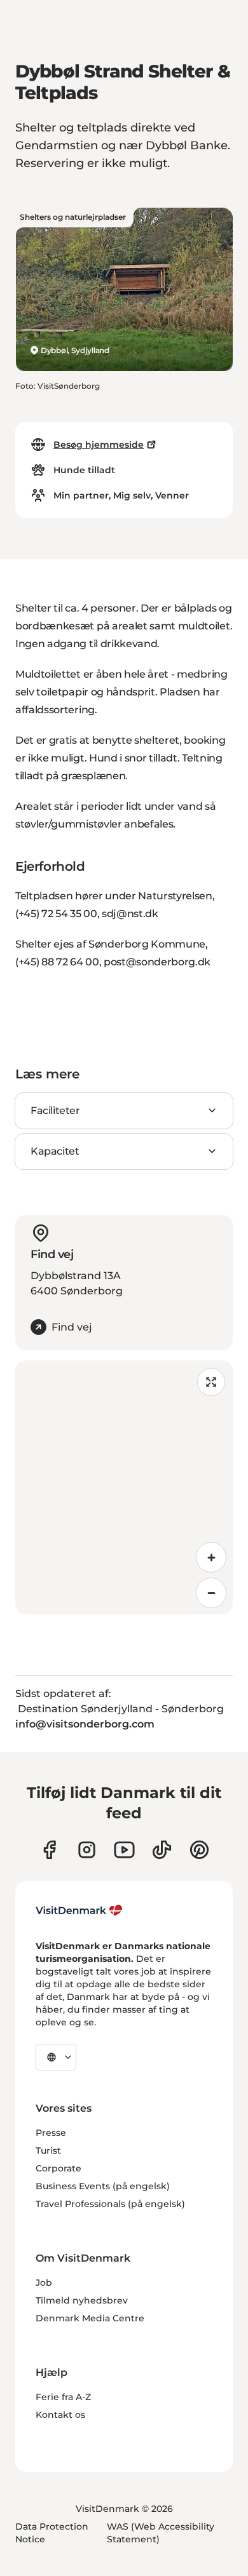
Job (44, 2283)
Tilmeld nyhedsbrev (82, 2300)
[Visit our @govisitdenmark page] (162, 1850)
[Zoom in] (211, 1557)
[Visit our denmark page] (49, 1850)
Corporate (59, 2168)
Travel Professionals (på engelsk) (110, 2204)
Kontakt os (60, 2415)
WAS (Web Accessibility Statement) (161, 2533)
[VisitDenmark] (79, 1910)
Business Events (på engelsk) (103, 2186)
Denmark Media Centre (90, 2318)
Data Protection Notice (52, 2533)
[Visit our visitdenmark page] (124, 1850)
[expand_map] (211, 1382)
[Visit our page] (87, 1850)
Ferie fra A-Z (63, 2397)
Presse (51, 2133)
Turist (48, 2150)
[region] (124, 1487)
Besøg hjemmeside (99, 445)
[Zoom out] (211, 1593)
